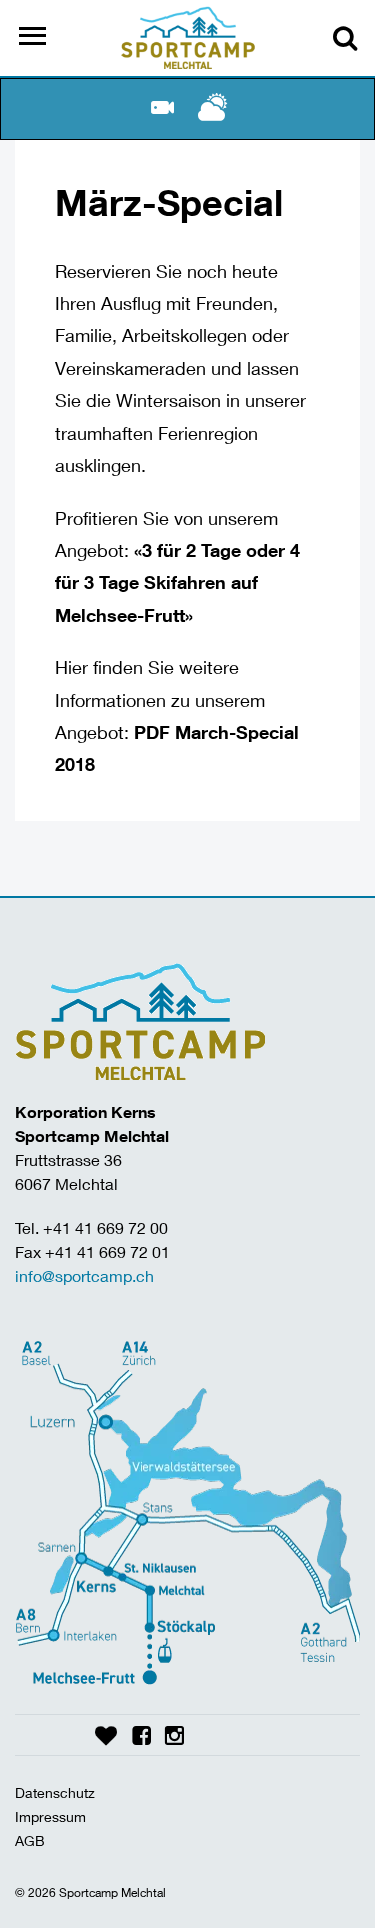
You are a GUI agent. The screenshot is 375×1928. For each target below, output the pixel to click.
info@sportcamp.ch (84, 1275)
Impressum (50, 1816)
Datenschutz (55, 1792)
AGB (30, 1840)
